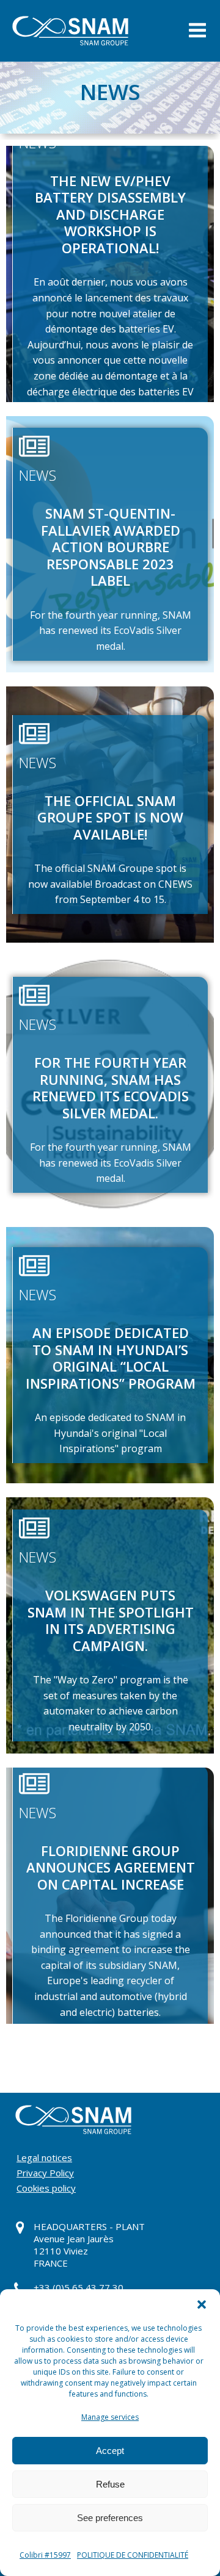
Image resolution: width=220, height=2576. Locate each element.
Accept (110, 2451)
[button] (202, 2304)
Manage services (110, 2417)
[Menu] (197, 31)
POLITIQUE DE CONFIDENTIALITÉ (133, 2555)
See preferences (110, 2518)
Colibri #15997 (45, 2555)
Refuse (110, 2484)
